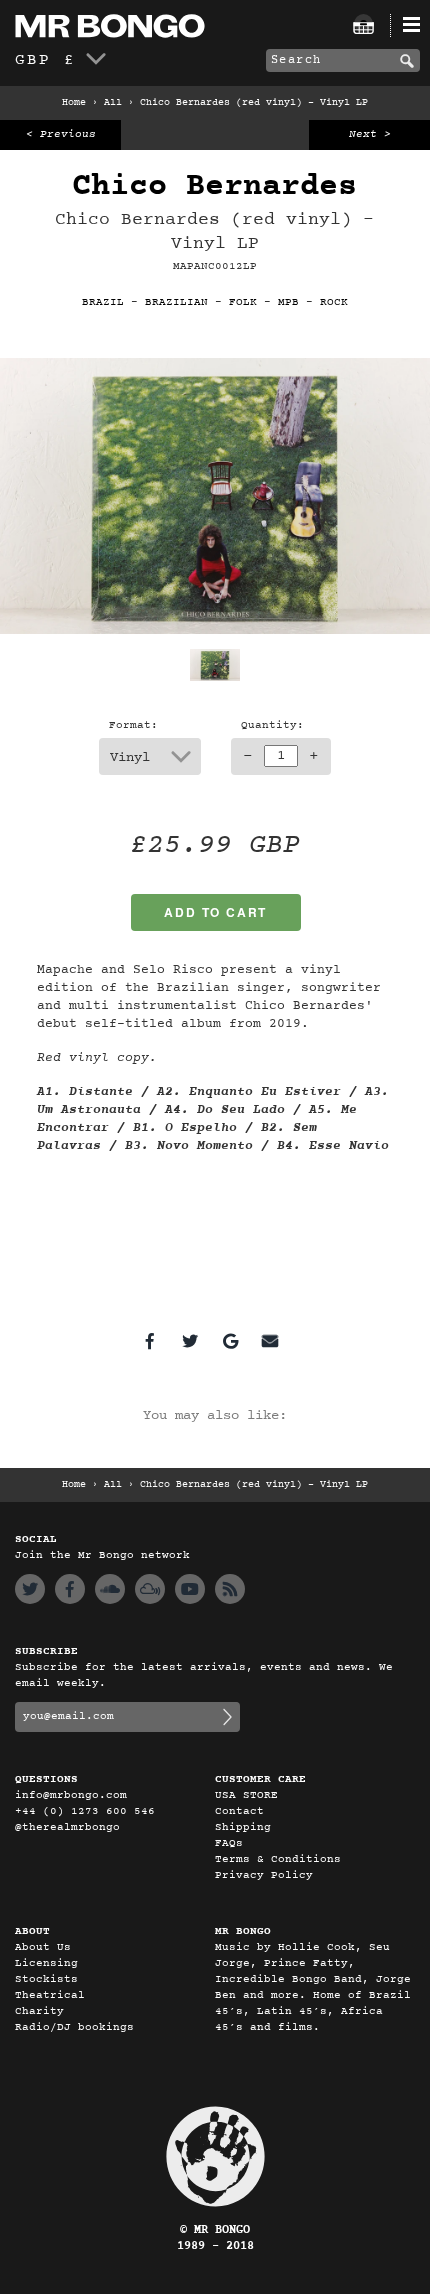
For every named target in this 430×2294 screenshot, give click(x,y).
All (113, 103)
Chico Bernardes (214, 186)
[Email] (270, 1341)
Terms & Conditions (278, 1859)
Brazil (103, 302)
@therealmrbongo (67, 1827)
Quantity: (272, 725)
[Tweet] (190, 1341)
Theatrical (50, 1995)
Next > (370, 134)
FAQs (229, 1843)
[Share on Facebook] (150, 1341)
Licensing (46, 1963)
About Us (43, 1947)
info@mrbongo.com (71, 1795)
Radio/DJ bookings (74, 2027)
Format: (133, 725)
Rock (334, 302)
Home (74, 103)
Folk (243, 302)
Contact (239, 1811)
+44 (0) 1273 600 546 (85, 1811)
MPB (288, 302)
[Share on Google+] (230, 1341)
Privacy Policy (264, 1875)
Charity (39, 2011)
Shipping (243, 1827)
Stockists (46, 1979)
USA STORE (246, 1795)
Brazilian (176, 302)
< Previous (61, 134)
